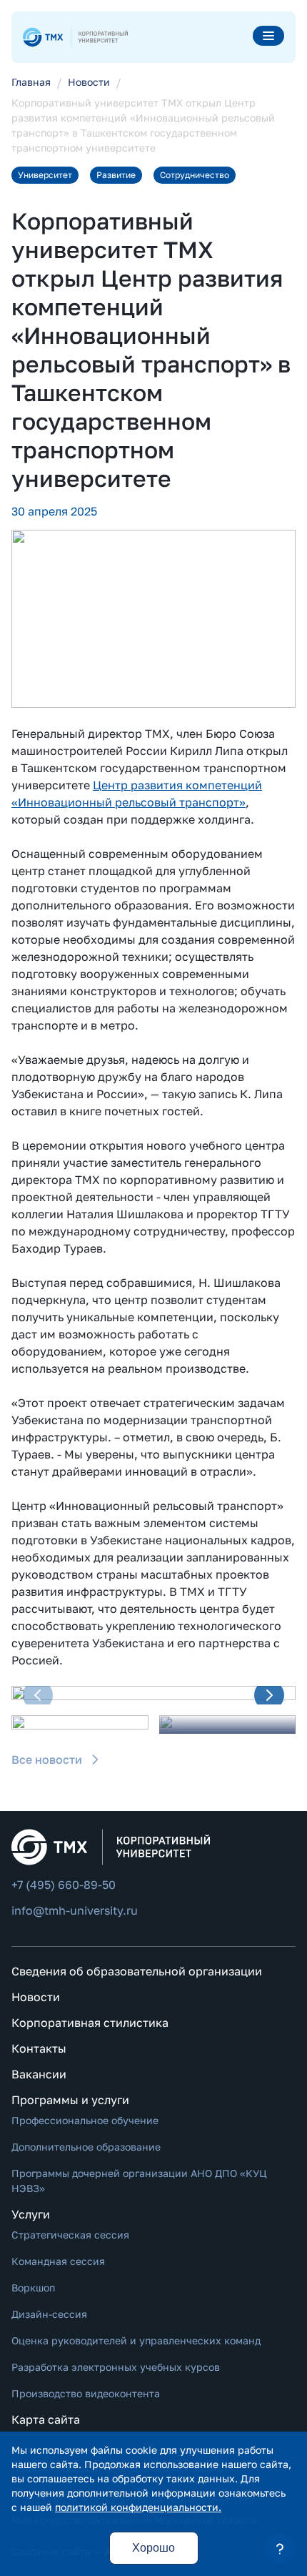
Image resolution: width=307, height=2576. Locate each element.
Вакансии (39, 2074)
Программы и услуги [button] (70, 2100)
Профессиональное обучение (85, 2120)
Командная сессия (58, 2261)
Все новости (47, 1760)
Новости (36, 1997)
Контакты (39, 2048)
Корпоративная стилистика (90, 2023)
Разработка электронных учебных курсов (116, 2367)
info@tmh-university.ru (75, 1910)
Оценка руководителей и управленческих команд (136, 2340)
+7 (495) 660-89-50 (64, 1885)
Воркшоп (33, 2288)
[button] (38, 1695)
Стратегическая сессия (70, 2235)
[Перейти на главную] (75, 37)
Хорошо (153, 2548)
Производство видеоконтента (86, 2393)
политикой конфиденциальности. (138, 2507)
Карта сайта (46, 2419)
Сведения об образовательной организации (137, 1971)
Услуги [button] (31, 2214)
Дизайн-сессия (49, 2314)
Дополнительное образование (86, 2147)
